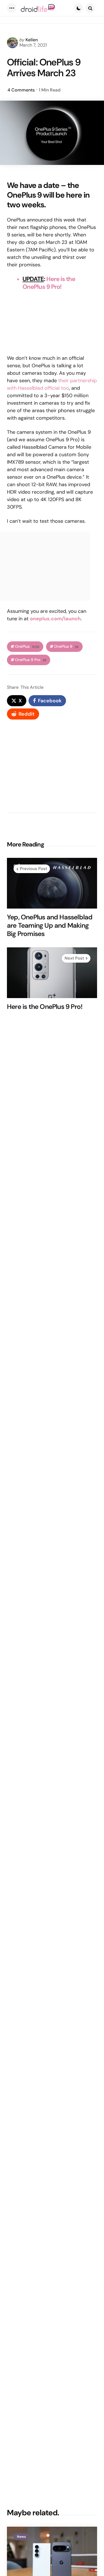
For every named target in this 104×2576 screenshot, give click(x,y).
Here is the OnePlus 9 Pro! (49, 283)
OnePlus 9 (66, 646)
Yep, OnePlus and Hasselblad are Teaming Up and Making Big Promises (50, 925)
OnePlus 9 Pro (31, 660)
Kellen (32, 40)
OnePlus (27, 646)
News (21, 2537)
